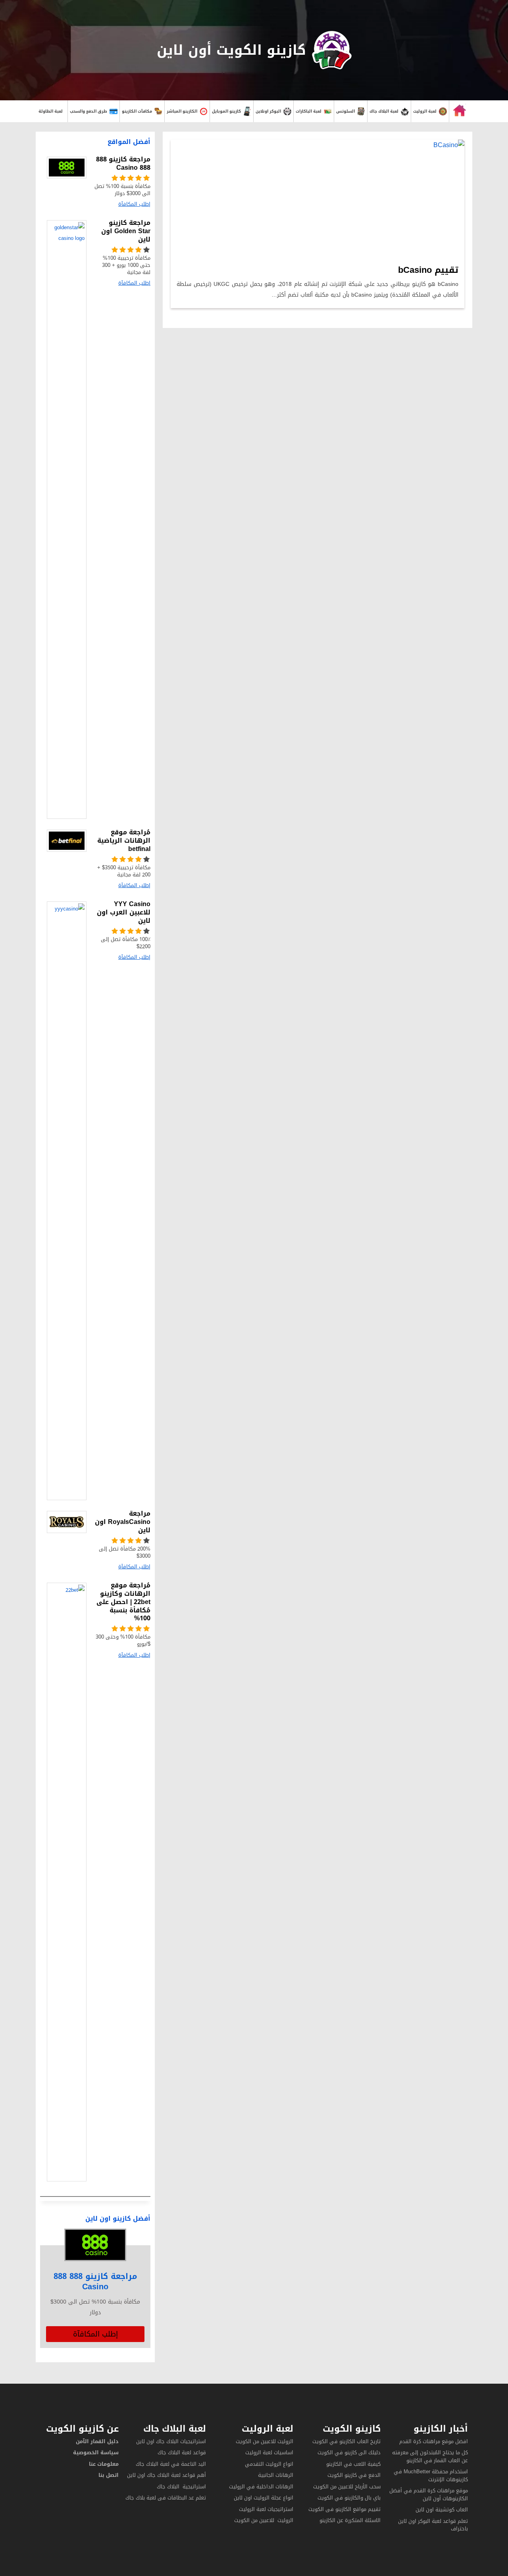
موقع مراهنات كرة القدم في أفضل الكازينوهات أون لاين (429, 2495)
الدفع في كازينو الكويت (354, 2475)
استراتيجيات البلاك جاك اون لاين (171, 2441)
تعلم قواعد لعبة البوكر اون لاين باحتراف (433, 2525)
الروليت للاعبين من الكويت (265, 2441)
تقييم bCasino (428, 270)
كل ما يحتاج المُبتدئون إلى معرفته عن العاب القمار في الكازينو (430, 2456)
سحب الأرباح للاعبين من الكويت (347, 2487)
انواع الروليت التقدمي (269, 2464)
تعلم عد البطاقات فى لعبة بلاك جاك (166, 2498)
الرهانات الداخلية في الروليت (260, 2487)
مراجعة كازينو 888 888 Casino (95, 2281)
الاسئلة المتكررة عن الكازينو (349, 2520)
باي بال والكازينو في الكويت (349, 2498)
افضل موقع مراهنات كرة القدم (434, 2441)
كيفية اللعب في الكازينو (353, 2464)
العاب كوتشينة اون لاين (442, 2510)
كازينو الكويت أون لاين (231, 50)
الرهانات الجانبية (276, 2475)
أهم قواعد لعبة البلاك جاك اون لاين (166, 2475)
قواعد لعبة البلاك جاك (182, 2452)
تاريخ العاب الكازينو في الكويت (346, 2441)
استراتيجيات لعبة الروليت (265, 2509)
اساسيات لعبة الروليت (269, 2452)
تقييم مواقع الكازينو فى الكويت (344, 2509)
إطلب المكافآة (95, 2334)
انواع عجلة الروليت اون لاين (264, 2498)
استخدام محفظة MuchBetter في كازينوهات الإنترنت (431, 2475)
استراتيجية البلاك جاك (181, 2487)
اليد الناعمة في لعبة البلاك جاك (171, 2464)
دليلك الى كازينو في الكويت (349, 2452)
